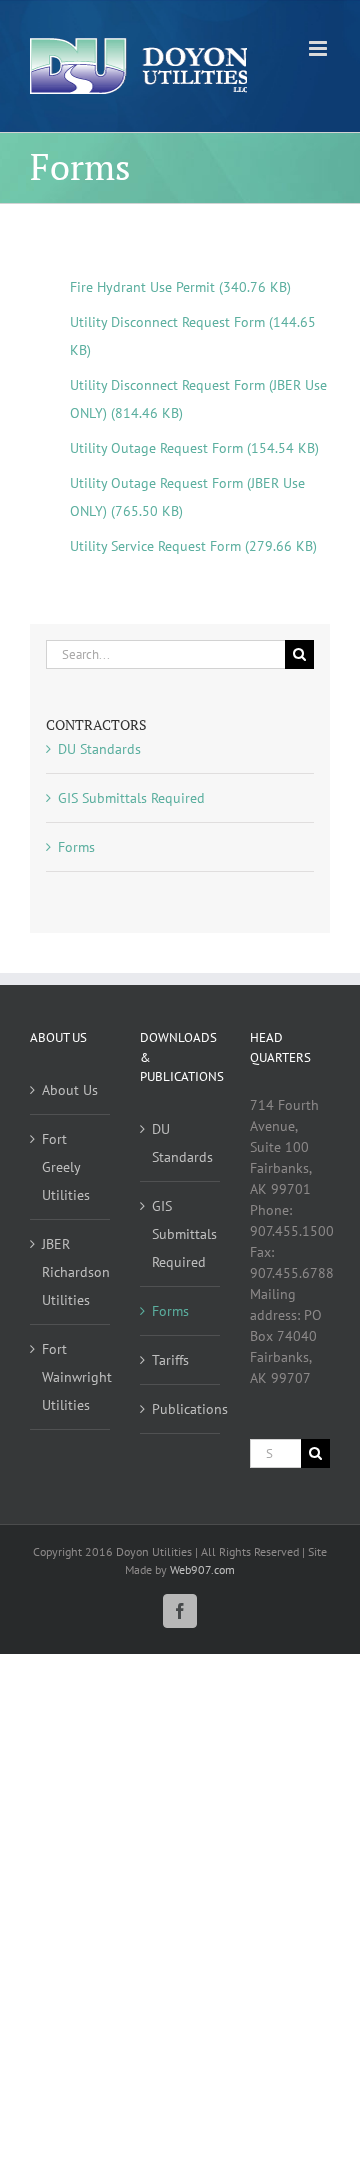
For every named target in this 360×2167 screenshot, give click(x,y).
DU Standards (99, 749)
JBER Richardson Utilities (71, 1272)
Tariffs (170, 1360)
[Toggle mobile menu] (319, 48)
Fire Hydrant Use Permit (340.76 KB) (180, 287)
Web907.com (202, 1569)
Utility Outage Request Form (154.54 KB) (194, 448)
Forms (76, 847)
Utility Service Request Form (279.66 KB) (193, 546)
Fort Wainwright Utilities (71, 1377)
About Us (70, 1090)
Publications (181, 1409)
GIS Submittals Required (131, 798)
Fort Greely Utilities (66, 1167)
